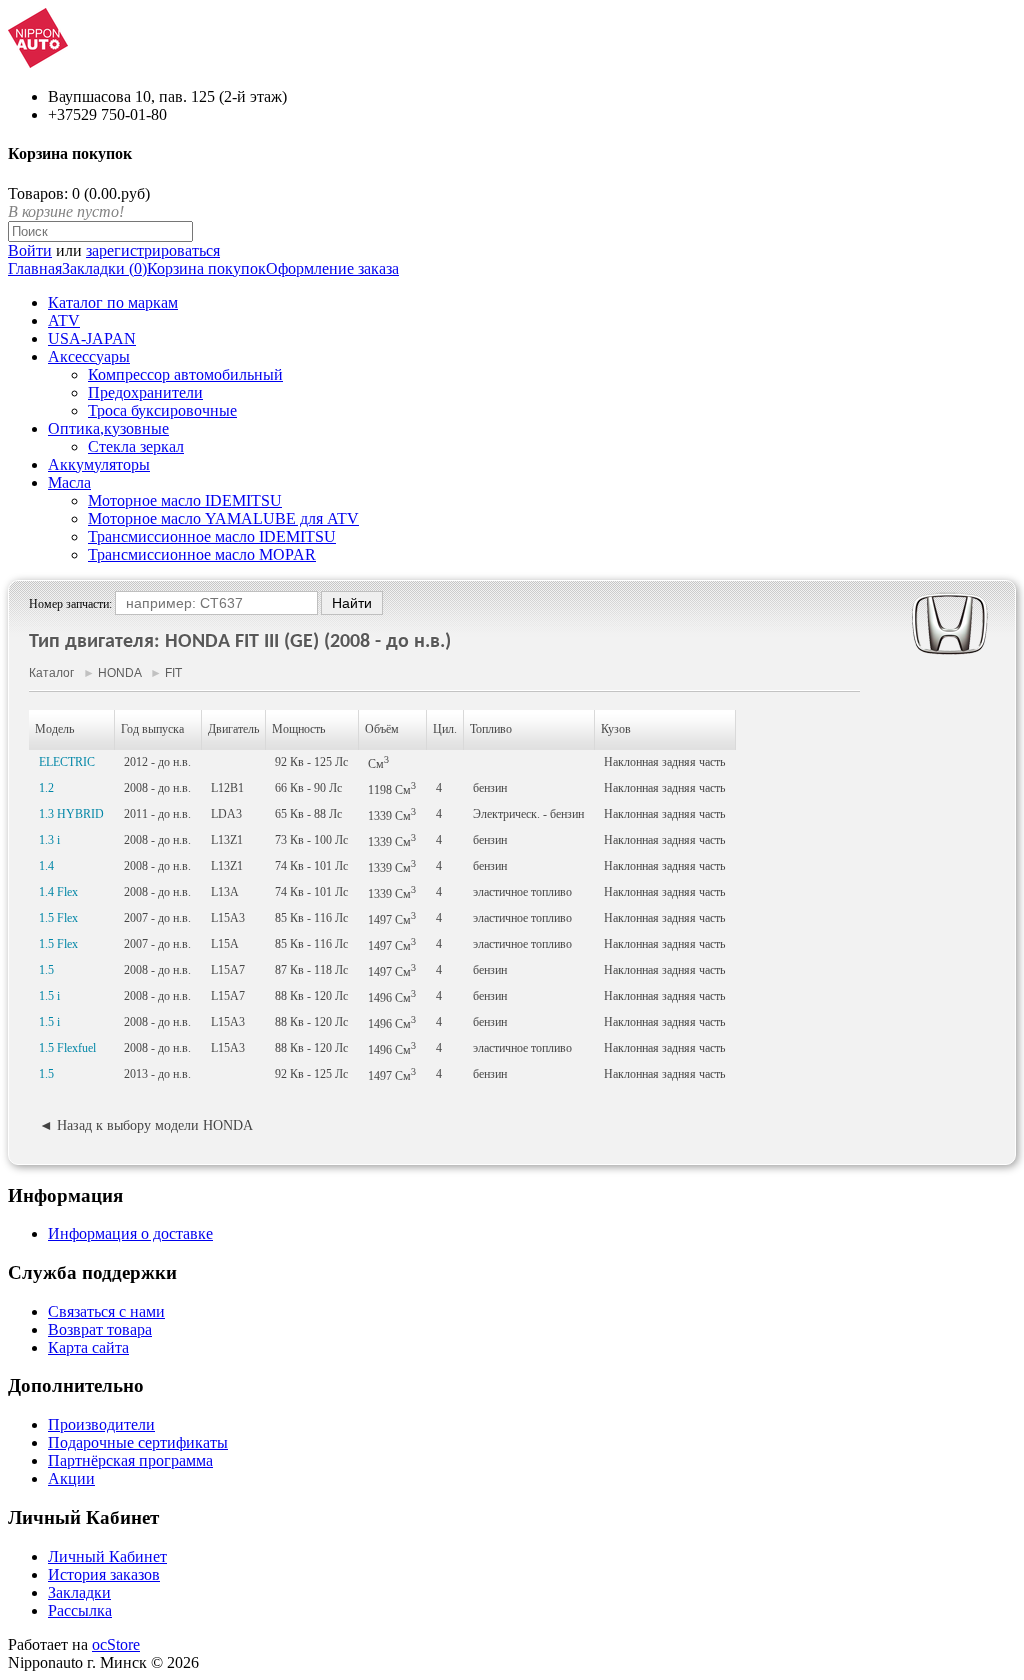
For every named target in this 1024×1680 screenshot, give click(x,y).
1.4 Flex (58, 892)
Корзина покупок (206, 268)
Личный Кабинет (107, 1556)
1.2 (46, 788)
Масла (69, 482)
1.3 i (49, 840)
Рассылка (80, 1610)
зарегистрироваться (153, 250)
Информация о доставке (130, 1233)
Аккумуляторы (99, 464)
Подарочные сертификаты (138, 1442)
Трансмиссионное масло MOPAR (202, 554)
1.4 (46, 866)
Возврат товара (100, 1329)
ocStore (116, 1644)
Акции (71, 1478)
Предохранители (145, 392)
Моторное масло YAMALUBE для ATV (223, 518)
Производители (101, 1424)
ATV (64, 320)
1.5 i (49, 996)
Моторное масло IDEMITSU (185, 500)
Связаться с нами (106, 1311)
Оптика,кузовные (108, 428)
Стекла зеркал (136, 446)
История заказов (104, 1574)
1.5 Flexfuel (67, 1048)
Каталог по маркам (113, 302)
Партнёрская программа (130, 1460)
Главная (35, 268)
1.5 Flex (58, 918)
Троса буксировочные (162, 410)
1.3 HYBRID (71, 814)
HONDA (119, 673)
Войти (30, 250)
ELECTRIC (67, 762)
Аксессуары (89, 356)
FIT (173, 673)
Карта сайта (88, 1347)
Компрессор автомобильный (185, 374)
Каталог (51, 673)
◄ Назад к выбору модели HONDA (146, 1125)
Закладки (79, 1592)
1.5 (46, 970)
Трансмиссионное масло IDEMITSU (212, 536)
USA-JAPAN (92, 338)
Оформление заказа (332, 268)
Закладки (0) (104, 268)
